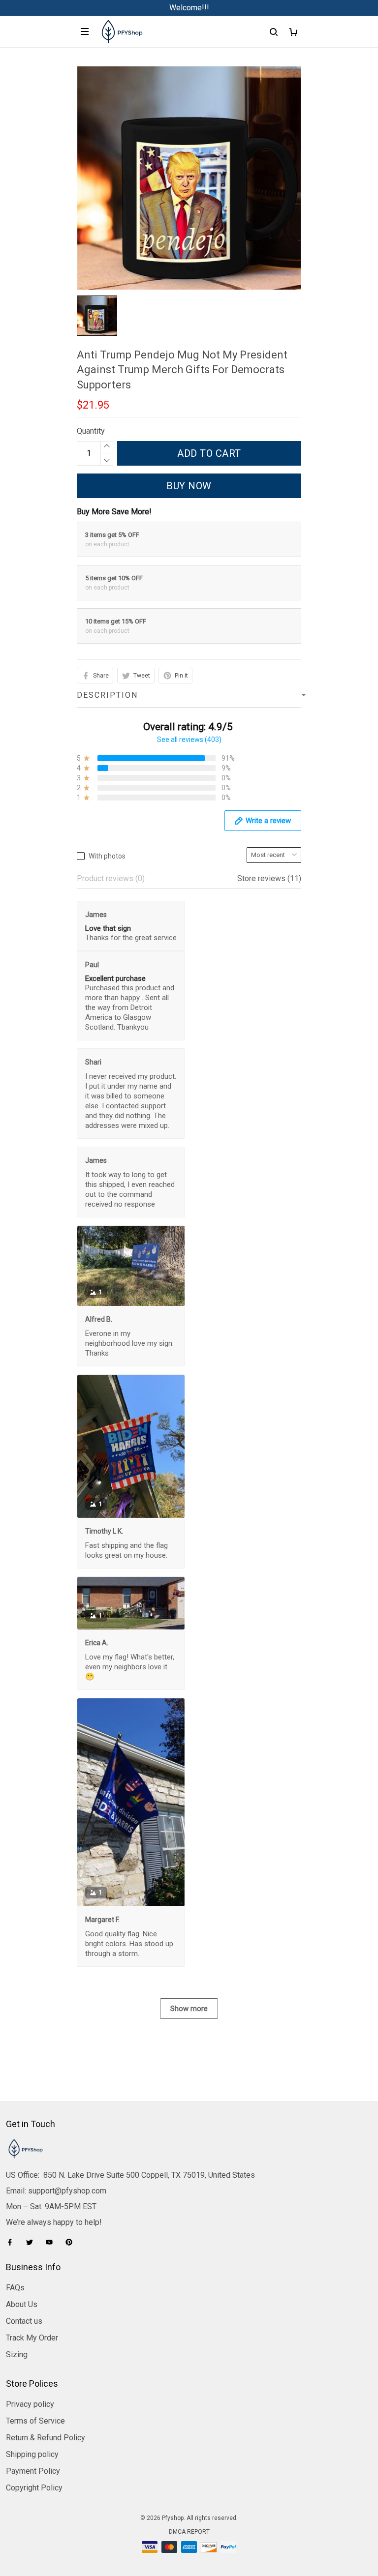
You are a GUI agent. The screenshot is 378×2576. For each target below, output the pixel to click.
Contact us (24, 2321)
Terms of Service (35, 2421)
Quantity (91, 431)
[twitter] (32, 2242)
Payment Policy (33, 2471)
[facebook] (13, 2242)
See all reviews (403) (189, 740)
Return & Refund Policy (46, 2438)
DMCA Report (189, 2532)
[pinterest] (72, 2242)
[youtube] (52, 2242)
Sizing (17, 2354)
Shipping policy (32, 2454)
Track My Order (32, 2338)
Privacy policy (30, 2404)
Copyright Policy (34, 2488)
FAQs (15, 2288)
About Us (22, 2304)
